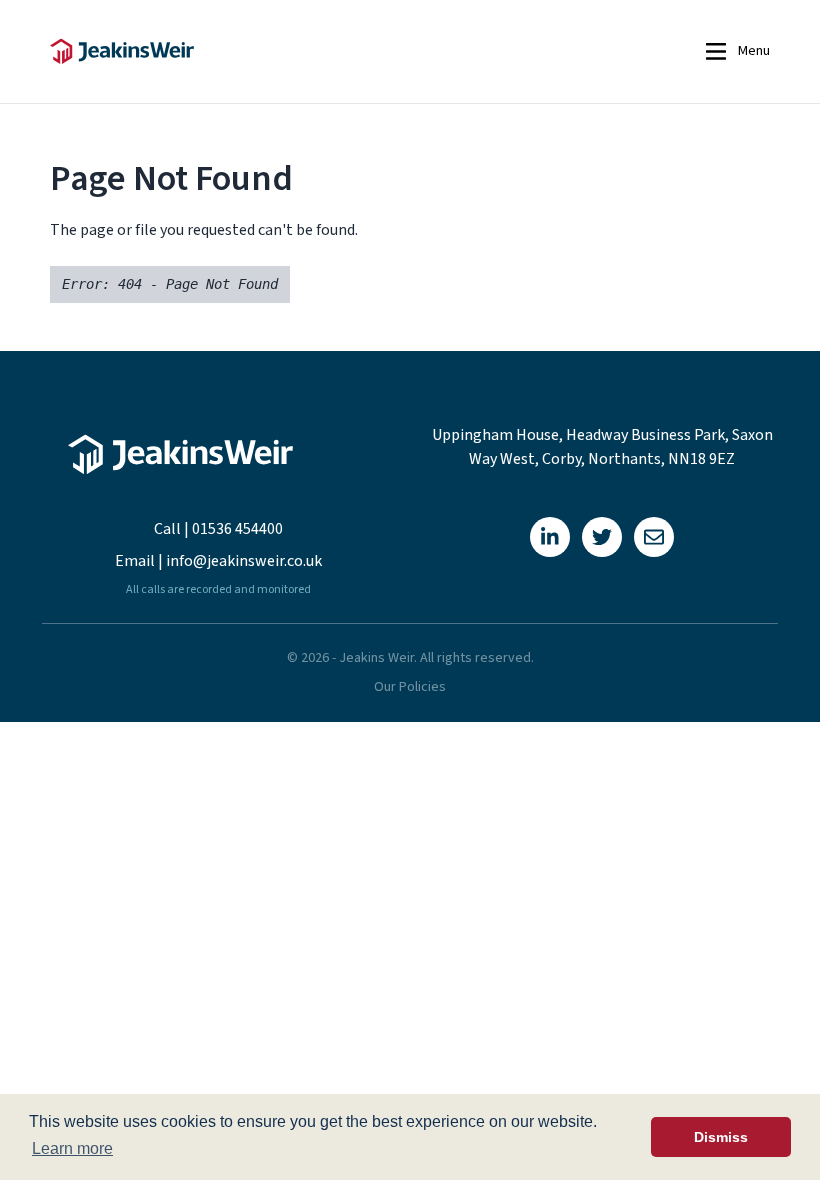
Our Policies (410, 687)
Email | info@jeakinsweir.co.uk (218, 561)
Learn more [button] (72, 1148)
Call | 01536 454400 (218, 529)
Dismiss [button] (721, 1137)
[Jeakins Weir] (284, 51)
